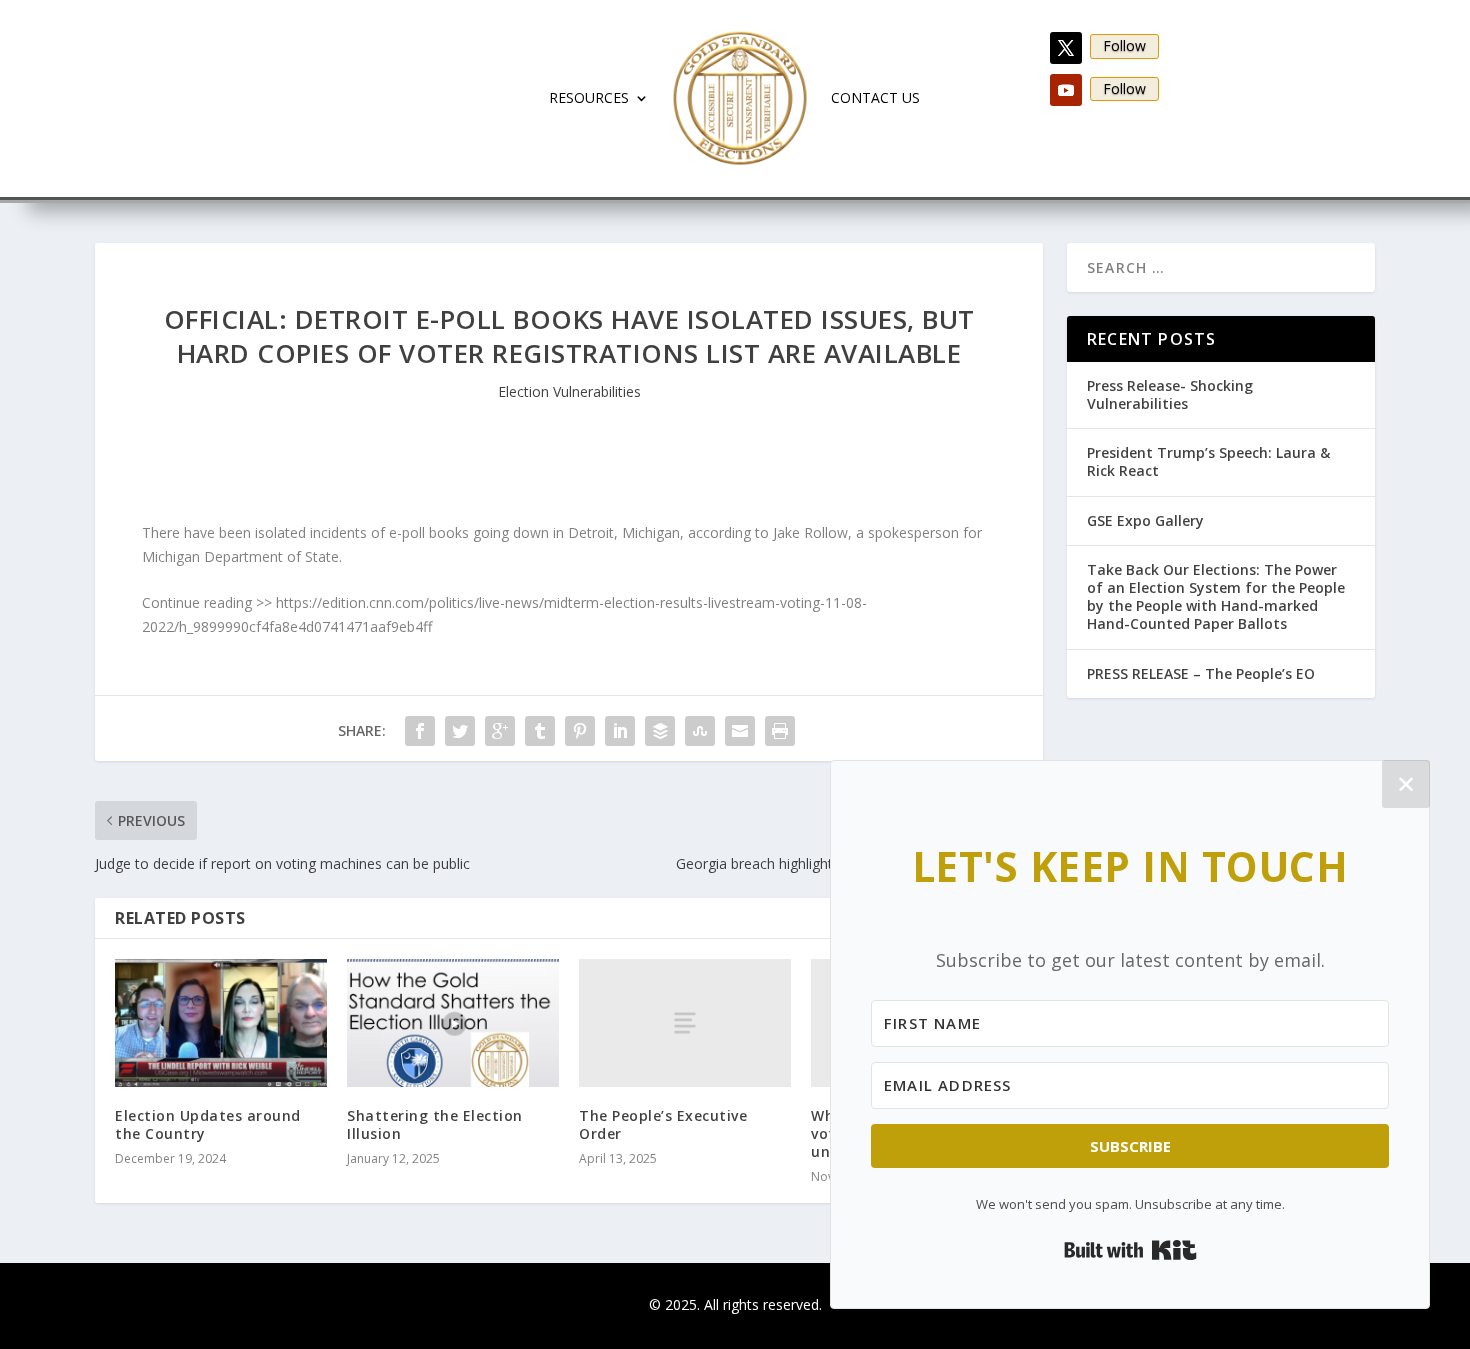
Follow (1124, 45)
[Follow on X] (1066, 48)
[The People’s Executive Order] (685, 1022)
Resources (589, 97)
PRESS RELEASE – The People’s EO (1201, 673)
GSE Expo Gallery (1145, 520)
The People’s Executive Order (663, 1124)
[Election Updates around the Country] (221, 1022)
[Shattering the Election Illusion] (453, 1022)
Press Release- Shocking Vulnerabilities (1170, 394)
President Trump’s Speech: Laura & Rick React (1208, 461)
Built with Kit (1130, 1250)
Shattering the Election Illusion (435, 1124)
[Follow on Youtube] (1066, 90)
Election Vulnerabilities (569, 391)
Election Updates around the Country (208, 1124)
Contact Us (875, 97)
